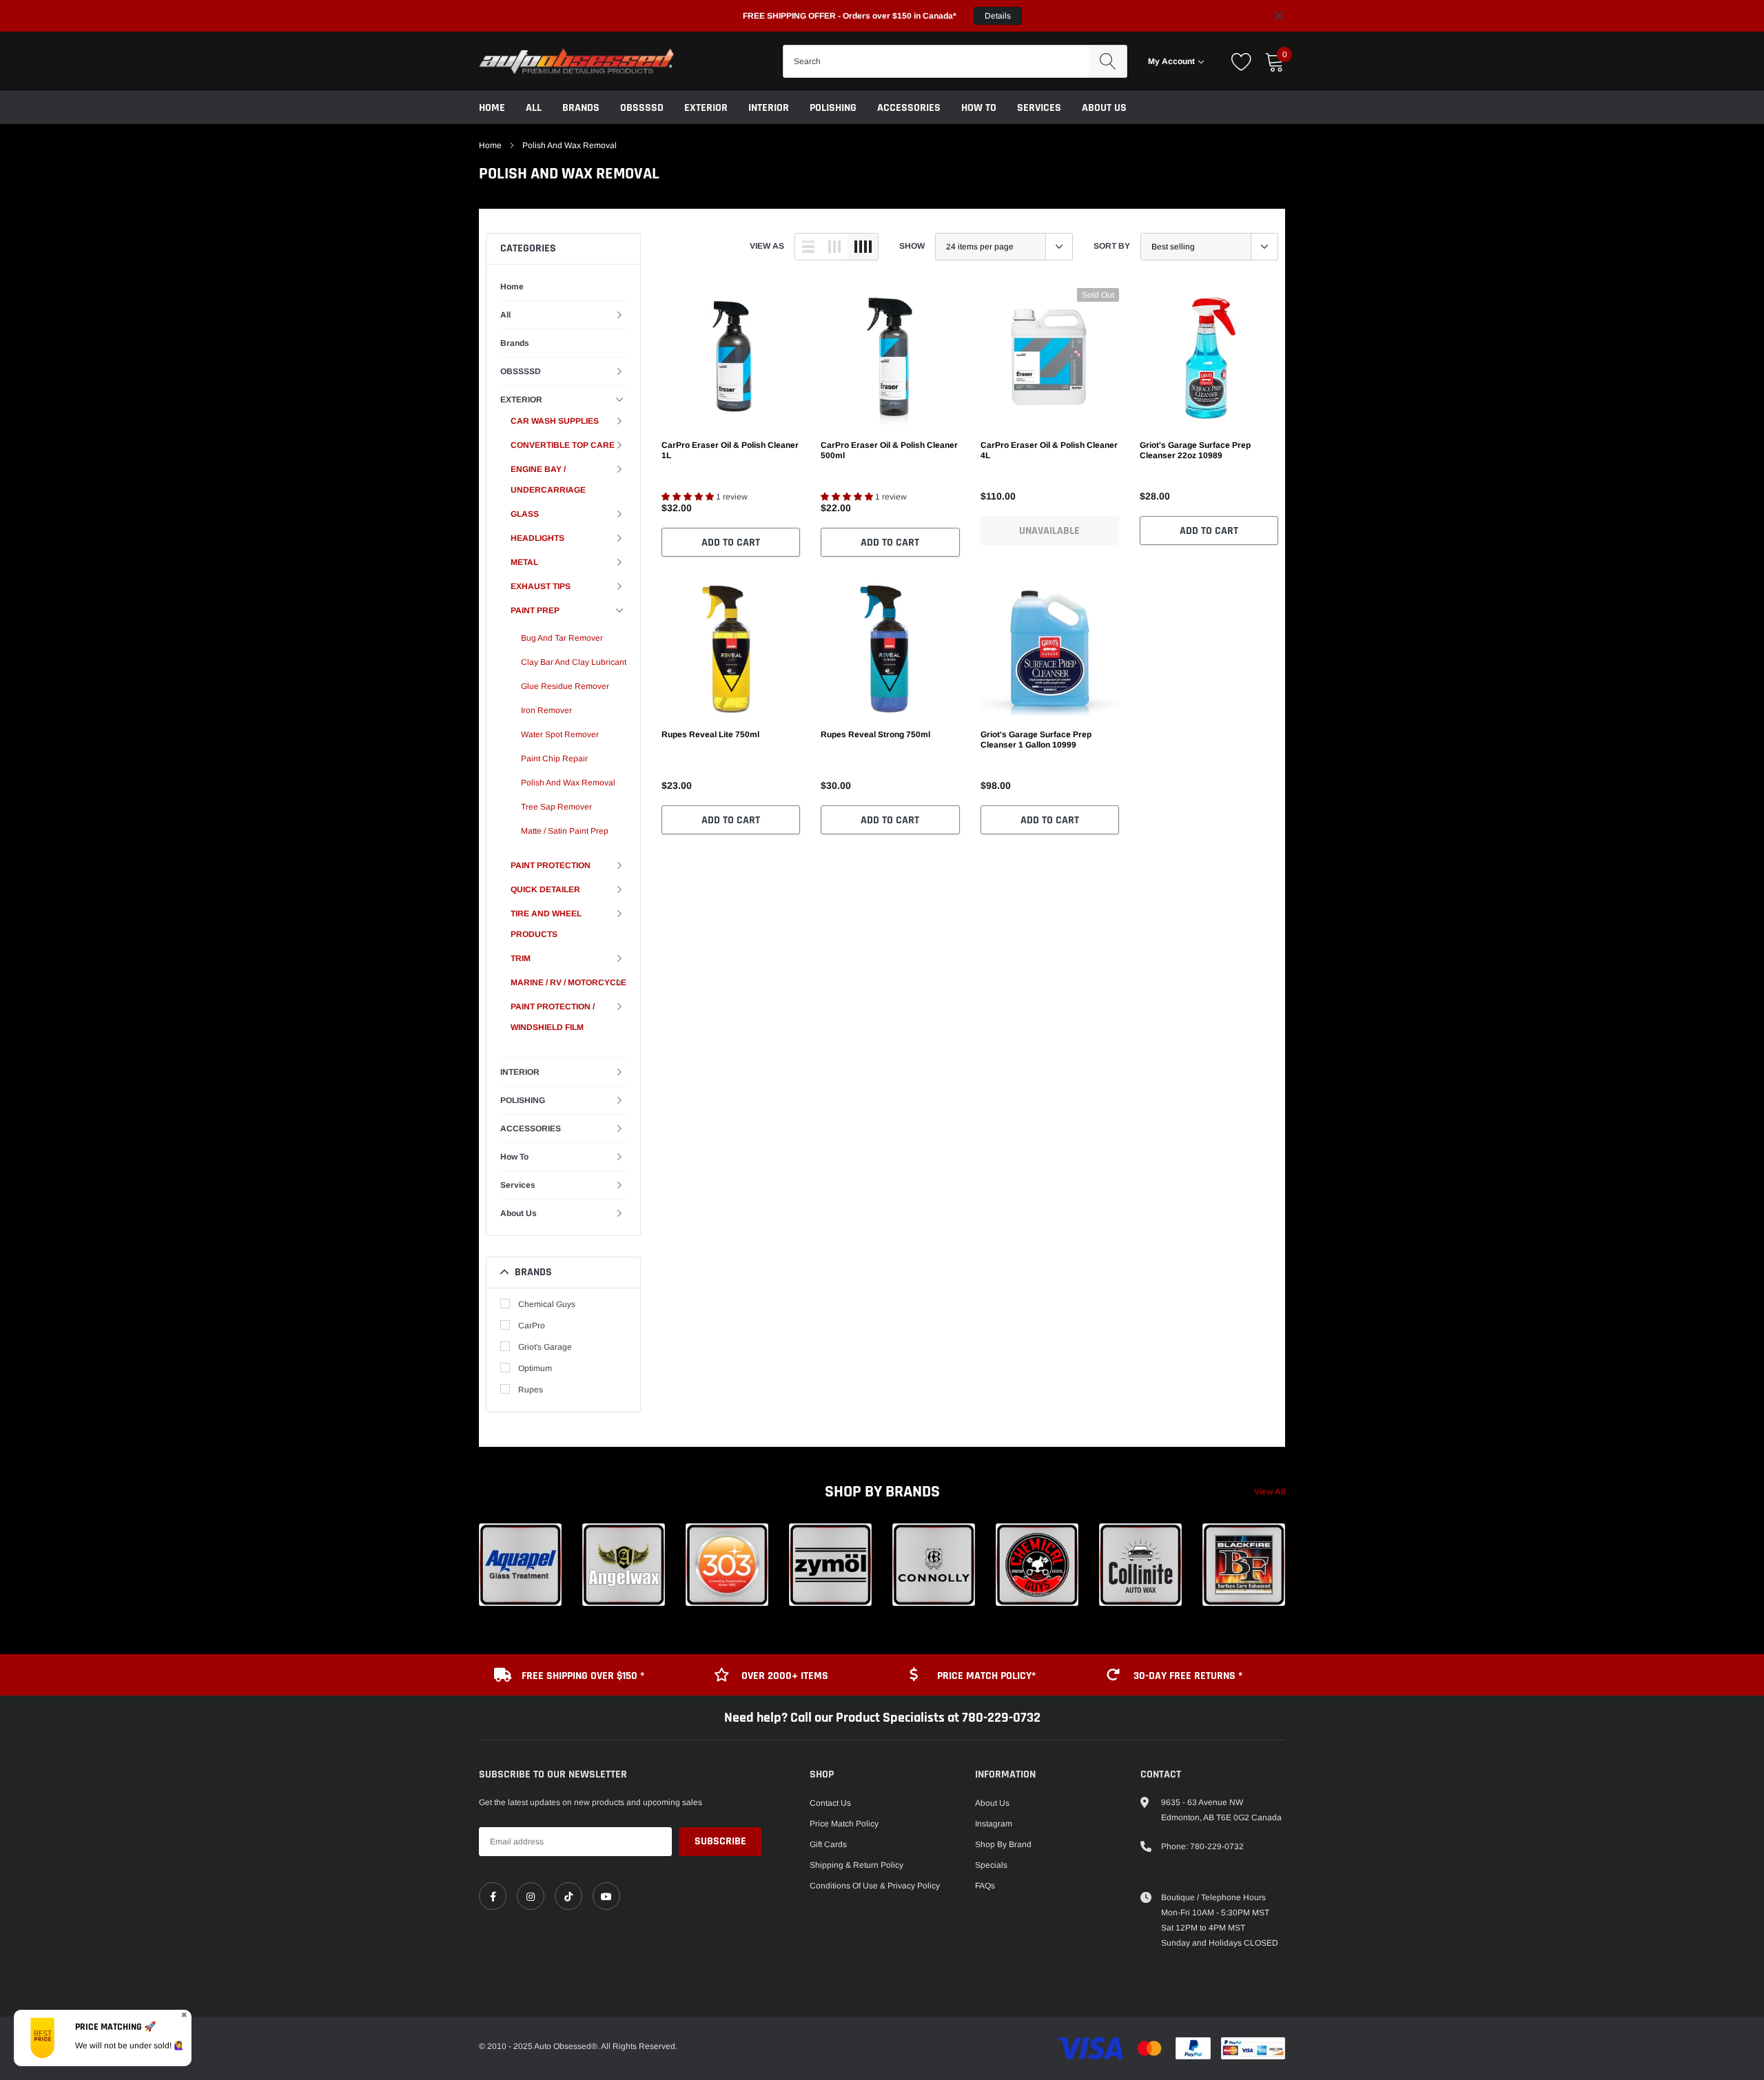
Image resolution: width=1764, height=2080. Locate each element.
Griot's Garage (545, 1347)
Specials (991, 1865)
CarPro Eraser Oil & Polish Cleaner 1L (730, 450)
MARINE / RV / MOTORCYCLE (568, 982)
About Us (1104, 108)
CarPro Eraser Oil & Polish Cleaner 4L (1049, 450)
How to (979, 108)
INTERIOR (769, 108)
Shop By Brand (1003, 1844)
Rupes (531, 1390)
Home (492, 108)
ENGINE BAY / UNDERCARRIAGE (548, 480)
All (534, 108)
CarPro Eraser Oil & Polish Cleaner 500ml (889, 450)
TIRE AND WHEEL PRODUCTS (546, 924)
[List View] (808, 247)
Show (912, 246)
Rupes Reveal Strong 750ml (875, 734)
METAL (524, 562)
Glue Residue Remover (565, 686)
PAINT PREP (535, 610)
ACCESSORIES (909, 108)
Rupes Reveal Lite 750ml (710, 734)
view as (767, 246)
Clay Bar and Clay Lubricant (574, 662)
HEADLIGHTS (537, 538)
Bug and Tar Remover (562, 638)
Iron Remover (546, 710)
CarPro (532, 1326)
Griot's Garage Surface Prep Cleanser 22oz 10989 (1195, 450)
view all (1270, 1492)
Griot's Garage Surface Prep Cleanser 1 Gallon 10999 (1036, 740)
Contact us (830, 1803)
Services (1039, 108)
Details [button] (998, 16)
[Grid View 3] (834, 247)
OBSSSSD (642, 108)
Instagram (994, 1824)
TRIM (521, 958)
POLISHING (833, 108)
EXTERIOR (706, 108)
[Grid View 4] (863, 247)
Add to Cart (731, 543)
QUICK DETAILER (545, 889)
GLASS (525, 514)
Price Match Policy (844, 1824)
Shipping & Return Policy (857, 1865)
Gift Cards (828, 1844)
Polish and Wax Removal (570, 145)
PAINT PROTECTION (551, 865)
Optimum (535, 1368)
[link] (731, 357)
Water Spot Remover (560, 734)
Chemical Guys (547, 1304)
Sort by (1112, 246)
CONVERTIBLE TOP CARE (563, 445)
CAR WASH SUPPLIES (555, 421)
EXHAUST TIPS (541, 586)
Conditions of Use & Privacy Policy (875, 1886)
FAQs (985, 1886)
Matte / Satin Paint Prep (565, 831)
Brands (581, 108)
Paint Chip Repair (554, 759)
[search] (1108, 61)
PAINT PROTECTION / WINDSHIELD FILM (553, 1017)
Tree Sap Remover (556, 807)
